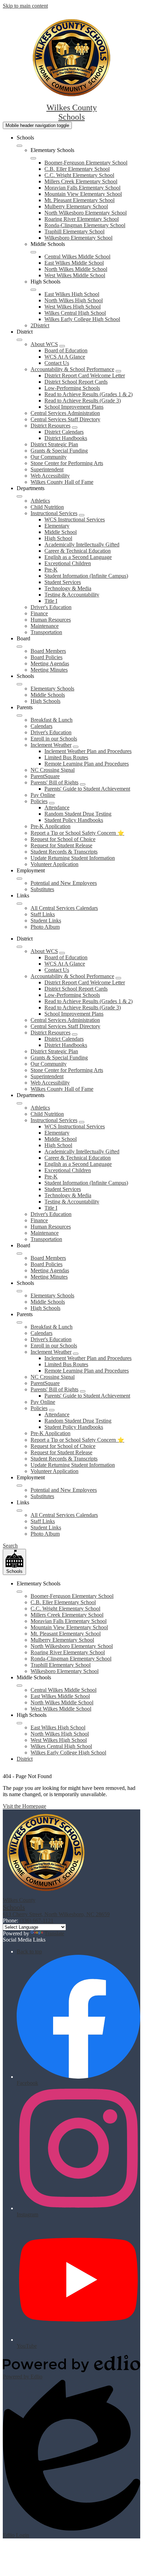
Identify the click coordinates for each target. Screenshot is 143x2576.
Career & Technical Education (78, 551)
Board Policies (47, 657)
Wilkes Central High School (75, 313)
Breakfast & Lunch (52, 720)
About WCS (44, 344)
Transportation (46, 632)
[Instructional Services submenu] (82, 515)
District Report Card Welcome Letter (85, 375)
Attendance (57, 807)
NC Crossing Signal (53, 770)
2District (40, 325)
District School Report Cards (76, 382)
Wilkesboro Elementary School (78, 238)
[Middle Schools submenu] (33, 252)
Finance (39, 613)
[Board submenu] (19, 647)
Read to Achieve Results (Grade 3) (83, 401)
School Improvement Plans (74, 407)
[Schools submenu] (19, 146)
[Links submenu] (19, 904)
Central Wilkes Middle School (77, 257)
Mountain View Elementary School (83, 194)
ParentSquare (45, 776)
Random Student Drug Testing (78, 814)
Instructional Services (54, 513)
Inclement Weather (51, 745)
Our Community (49, 457)
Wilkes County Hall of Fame (62, 482)
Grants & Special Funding (59, 451)
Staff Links (43, 914)
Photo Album (45, 927)
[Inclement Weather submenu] (76, 747)
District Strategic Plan (54, 444)
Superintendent (47, 469)
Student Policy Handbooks (74, 820)
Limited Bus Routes (66, 757)
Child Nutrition (47, 507)
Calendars (41, 726)
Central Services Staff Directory (65, 419)
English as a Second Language (78, 557)
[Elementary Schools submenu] (33, 158)
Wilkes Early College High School (82, 319)
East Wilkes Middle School (74, 263)
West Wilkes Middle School (75, 275)
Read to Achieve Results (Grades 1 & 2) (89, 394)
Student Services (63, 582)
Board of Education (66, 350)
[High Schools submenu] (33, 290)
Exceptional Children (68, 563)
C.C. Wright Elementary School (79, 175)
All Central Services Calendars (64, 908)
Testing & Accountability (72, 595)
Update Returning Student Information (73, 858)
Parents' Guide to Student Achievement (87, 789)
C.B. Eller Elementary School (77, 169)
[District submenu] (19, 340)
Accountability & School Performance (72, 369)
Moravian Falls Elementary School (82, 188)
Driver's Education (51, 607)
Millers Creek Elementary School (81, 181)
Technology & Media (68, 588)
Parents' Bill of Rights (54, 782)
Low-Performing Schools (72, 388)
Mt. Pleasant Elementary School (79, 200)
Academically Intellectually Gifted (82, 545)
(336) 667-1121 (36, 1921)
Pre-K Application (51, 826)
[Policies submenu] (52, 803)
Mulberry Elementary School (76, 206)
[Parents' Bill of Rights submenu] (83, 784)
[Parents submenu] (19, 715)
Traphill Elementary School (74, 231)
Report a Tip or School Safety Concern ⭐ (77, 833)
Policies (39, 801)
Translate (54, 1933)
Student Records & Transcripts (64, 852)
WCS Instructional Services (75, 519)
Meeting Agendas (50, 663)
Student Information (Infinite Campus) (86, 576)
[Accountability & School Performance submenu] (118, 371)
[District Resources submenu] (75, 427)
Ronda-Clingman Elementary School (85, 225)
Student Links (46, 921)
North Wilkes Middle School (76, 269)
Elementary (57, 526)
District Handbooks (66, 438)
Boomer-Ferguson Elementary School (86, 163)
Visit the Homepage (24, 1806)
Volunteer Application (54, 864)
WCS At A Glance (65, 357)
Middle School (61, 532)
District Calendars (64, 432)
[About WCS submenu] (62, 346)
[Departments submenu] (19, 496)
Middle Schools (48, 695)
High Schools (45, 701)
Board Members (48, 651)
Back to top (29, 1951)
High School (58, 538)
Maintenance (45, 626)
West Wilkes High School (73, 307)
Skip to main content (25, 6)
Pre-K (51, 570)
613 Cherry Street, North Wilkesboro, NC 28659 (56, 1914)
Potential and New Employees (64, 883)
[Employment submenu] (19, 879)
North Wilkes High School (74, 300)
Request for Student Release (61, 845)
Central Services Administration (65, 413)
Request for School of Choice (63, 839)
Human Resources (51, 620)
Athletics (40, 501)
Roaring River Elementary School (82, 219)
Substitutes (42, 889)
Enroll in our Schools (54, 739)
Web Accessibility (50, 476)
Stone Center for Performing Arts (67, 463)
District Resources (51, 426)
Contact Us (57, 363)
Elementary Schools (52, 689)
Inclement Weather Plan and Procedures (88, 751)
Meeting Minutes (49, 670)
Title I (51, 601)
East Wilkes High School (72, 294)
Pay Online (43, 795)
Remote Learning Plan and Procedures (87, 764)
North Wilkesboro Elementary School (86, 213)
